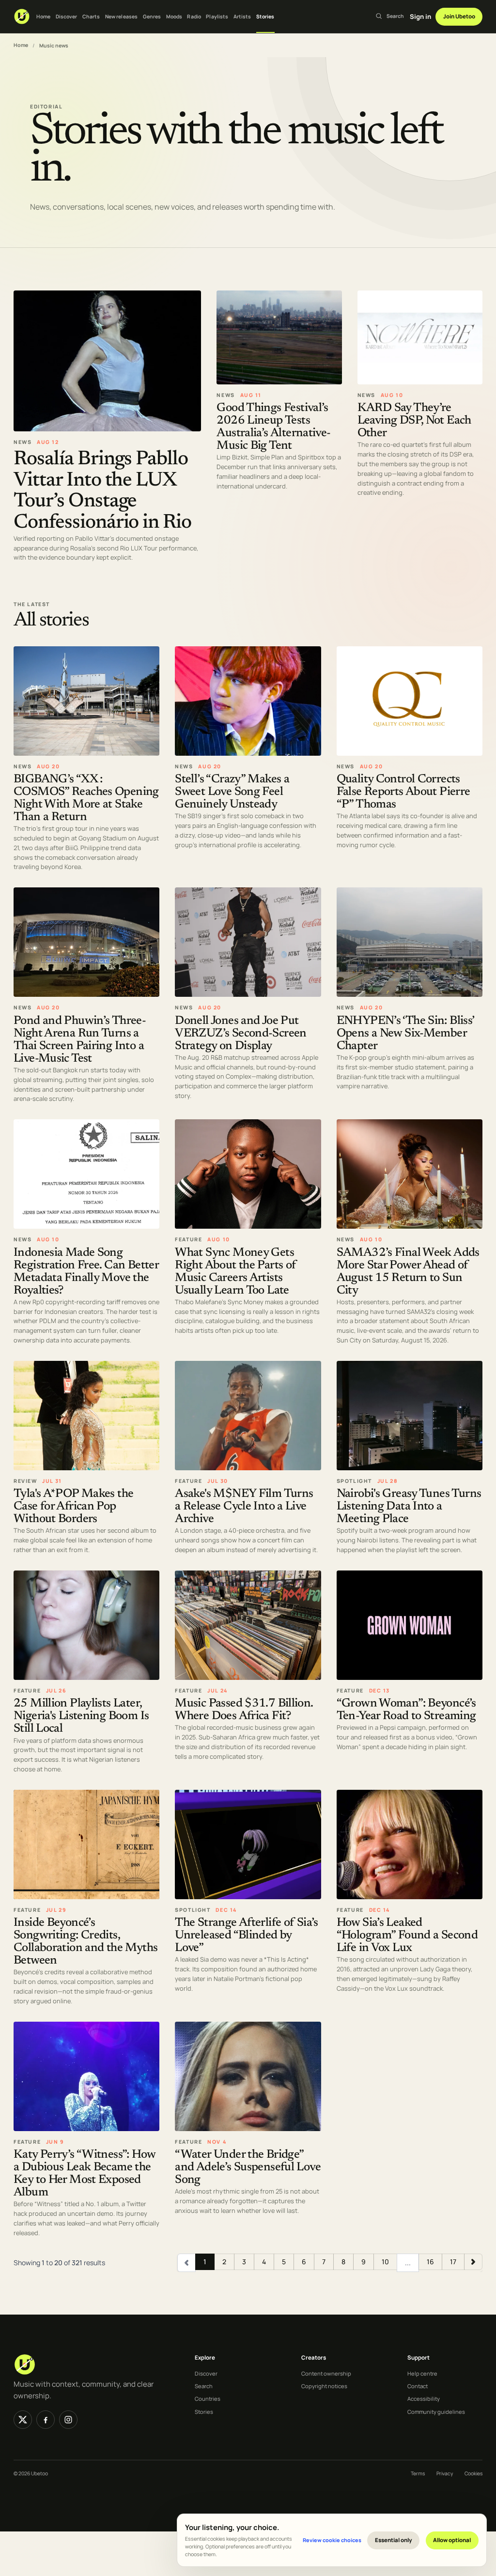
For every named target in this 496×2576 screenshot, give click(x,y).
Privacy (445, 2473)
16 (430, 2262)
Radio (194, 16)
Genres (152, 16)
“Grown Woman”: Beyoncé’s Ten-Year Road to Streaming (406, 1711)
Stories (265, 16)
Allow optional (452, 2540)
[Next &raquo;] (473, 2262)
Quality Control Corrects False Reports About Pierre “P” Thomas (403, 792)
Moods (174, 16)
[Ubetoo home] (22, 16)
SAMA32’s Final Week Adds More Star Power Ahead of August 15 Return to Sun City (408, 1272)
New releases (121, 16)
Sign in (420, 16)
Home (43, 16)
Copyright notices (324, 2386)
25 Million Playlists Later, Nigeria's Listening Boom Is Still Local (81, 1717)
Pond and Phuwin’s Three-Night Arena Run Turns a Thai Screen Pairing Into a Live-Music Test (80, 1040)
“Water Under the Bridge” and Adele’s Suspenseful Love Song (248, 2168)
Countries (208, 2399)
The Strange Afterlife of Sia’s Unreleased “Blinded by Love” (246, 1936)
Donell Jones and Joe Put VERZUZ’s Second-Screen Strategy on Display (240, 1034)
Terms (418, 2473)
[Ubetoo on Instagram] (68, 2420)
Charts (91, 16)
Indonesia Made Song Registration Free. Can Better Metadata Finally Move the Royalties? (86, 1272)
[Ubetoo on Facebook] (46, 2420)
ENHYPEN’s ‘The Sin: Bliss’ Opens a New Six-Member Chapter (405, 1034)
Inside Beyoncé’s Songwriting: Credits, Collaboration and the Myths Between (85, 1943)
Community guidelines (436, 2412)
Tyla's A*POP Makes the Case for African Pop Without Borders (73, 1507)
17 (453, 2262)
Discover (67, 16)
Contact (418, 2386)
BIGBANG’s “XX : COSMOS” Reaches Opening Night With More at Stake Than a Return (86, 799)
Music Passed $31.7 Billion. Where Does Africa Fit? (244, 1711)
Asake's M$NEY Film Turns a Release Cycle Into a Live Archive (244, 1507)
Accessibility (424, 2399)
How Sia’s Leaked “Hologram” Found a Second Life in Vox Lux (407, 1936)
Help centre (422, 2373)
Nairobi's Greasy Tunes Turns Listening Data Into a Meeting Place (409, 1507)
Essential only (394, 2540)
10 (385, 2262)
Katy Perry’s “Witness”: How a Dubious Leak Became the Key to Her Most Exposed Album (84, 2174)
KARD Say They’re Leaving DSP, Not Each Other (414, 421)
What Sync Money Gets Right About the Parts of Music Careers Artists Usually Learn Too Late (235, 1272)
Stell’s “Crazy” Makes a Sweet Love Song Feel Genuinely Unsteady (232, 792)
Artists (242, 16)
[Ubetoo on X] (23, 2420)
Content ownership (326, 2373)
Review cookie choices (332, 2540)
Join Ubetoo (459, 16)
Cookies (473, 2473)
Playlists (217, 16)
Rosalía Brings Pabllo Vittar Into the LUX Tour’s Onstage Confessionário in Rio (102, 491)
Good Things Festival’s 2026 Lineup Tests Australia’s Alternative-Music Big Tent (273, 428)
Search (204, 2386)
